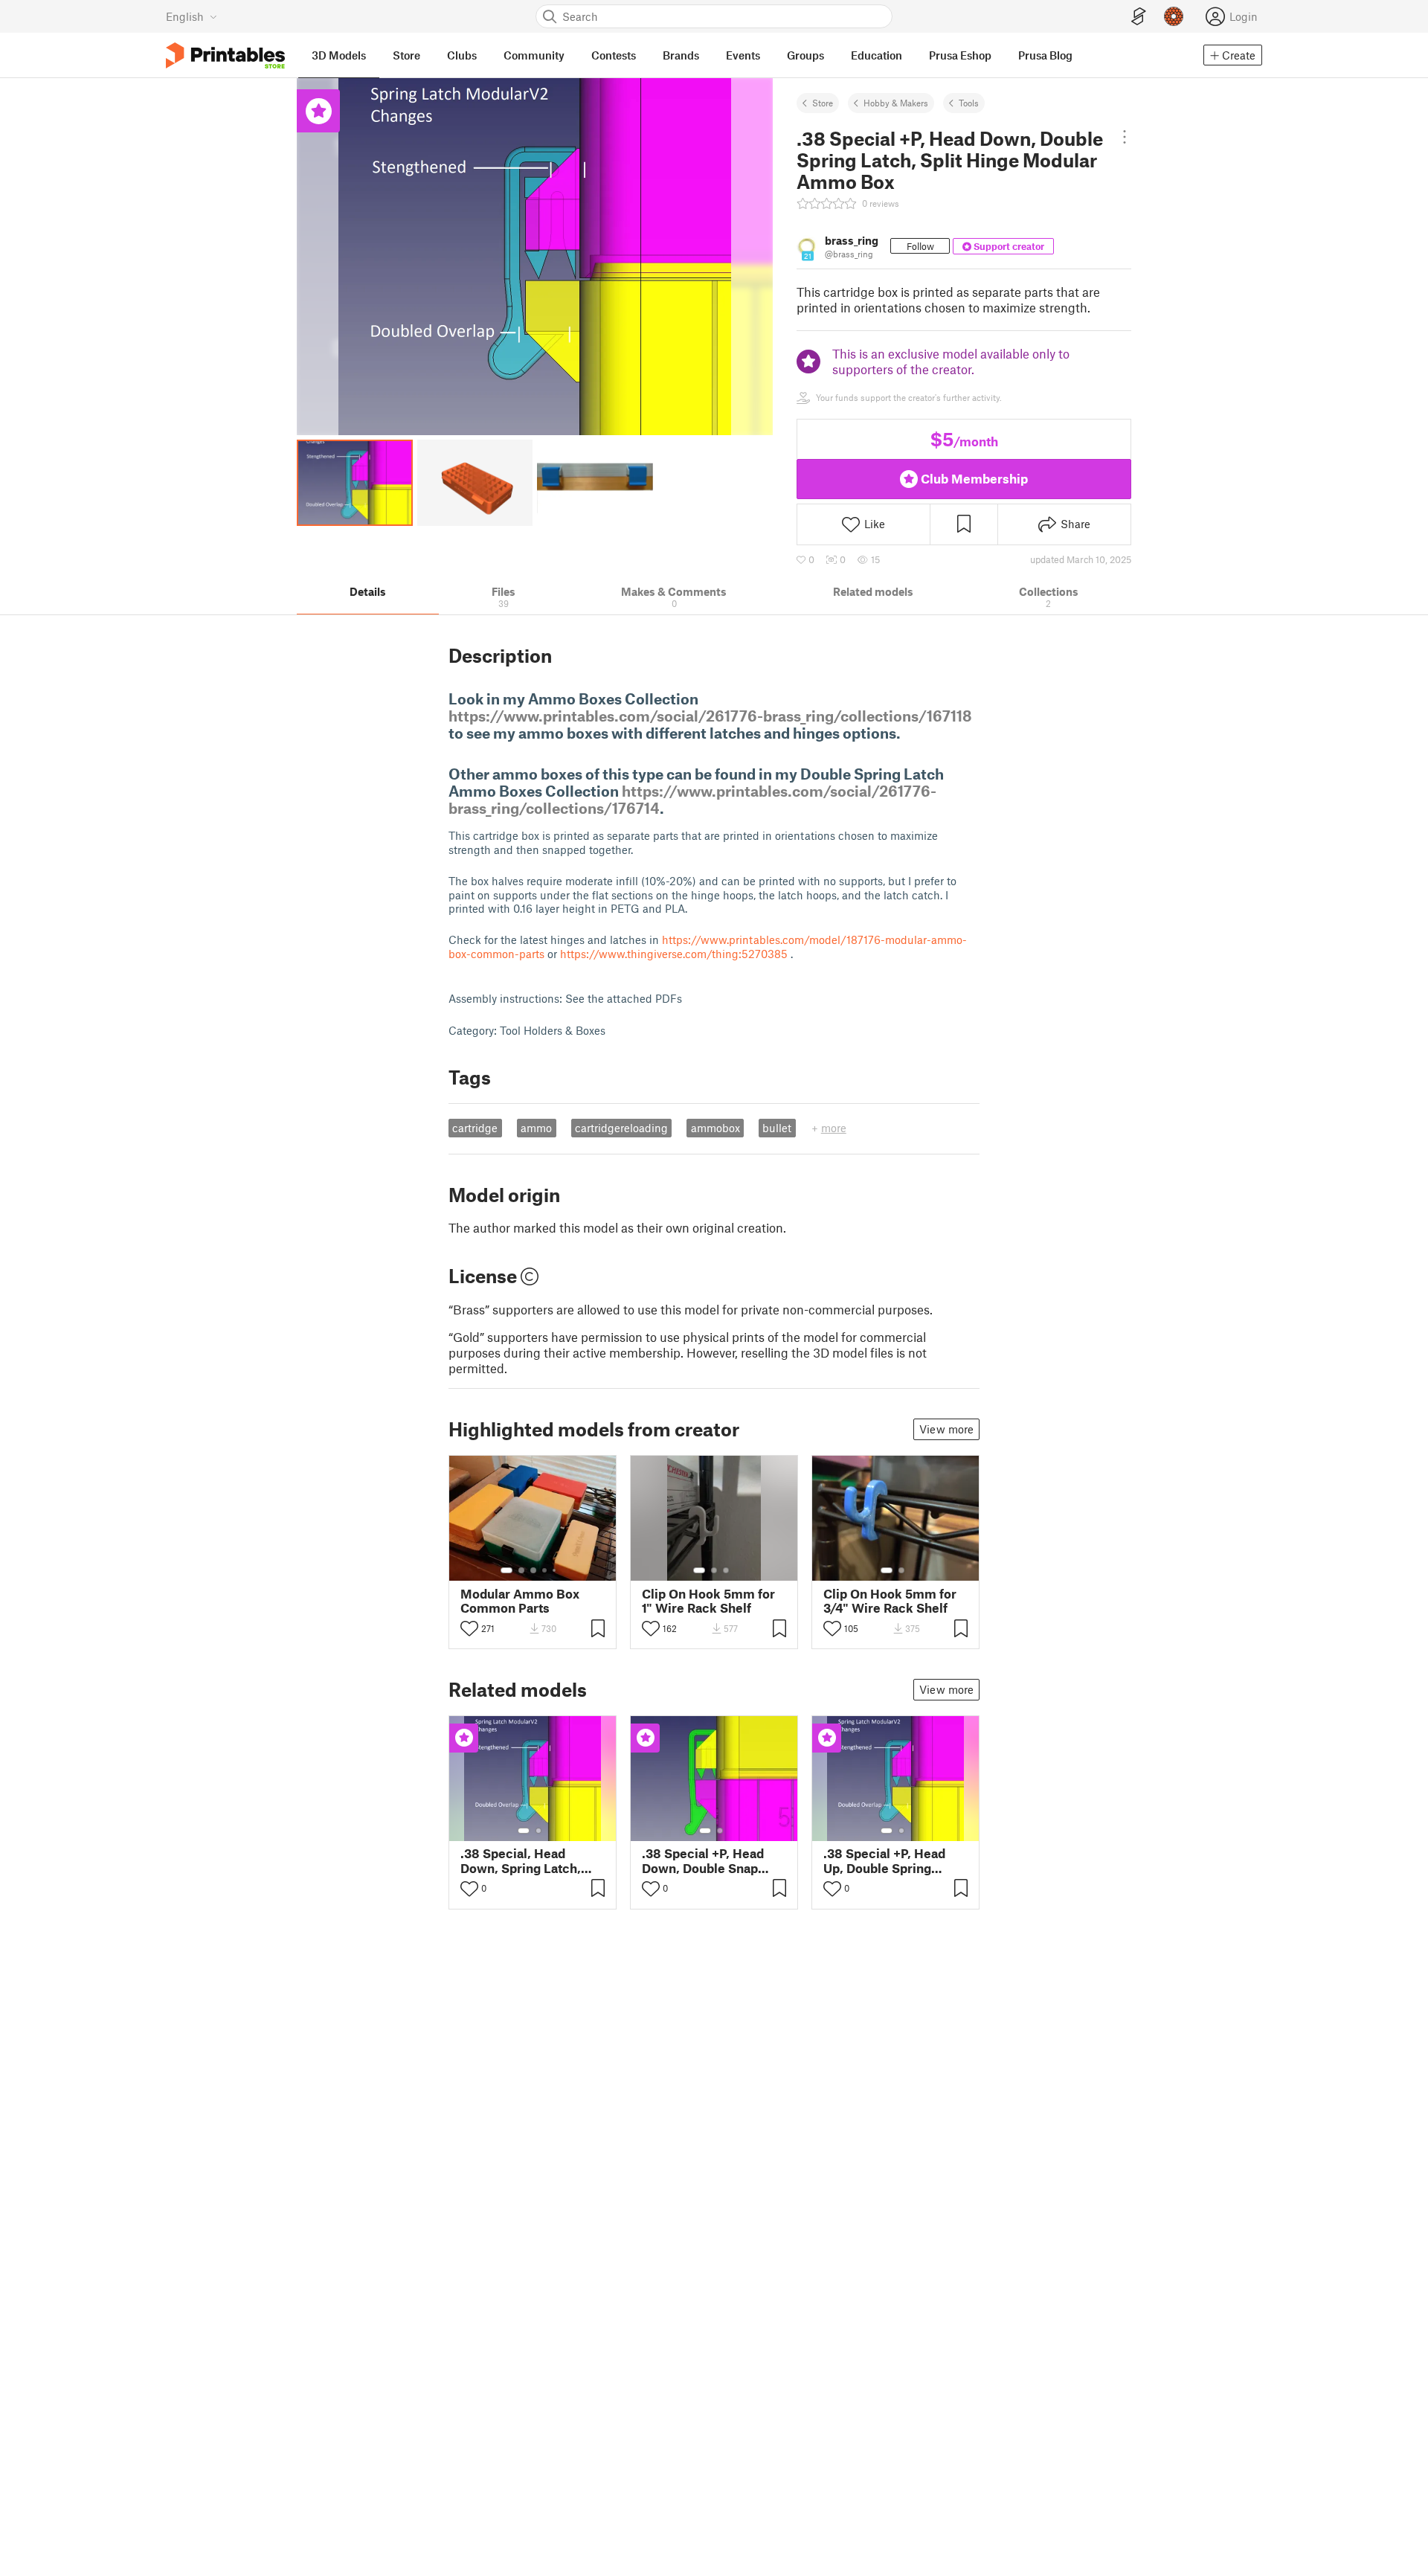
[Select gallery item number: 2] (521, 1570)
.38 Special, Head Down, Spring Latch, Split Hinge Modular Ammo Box (521, 1860)
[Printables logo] (225, 55)
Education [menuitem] (877, 55)
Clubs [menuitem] (462, 55)
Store (823, 103)
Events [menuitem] (743, 55)
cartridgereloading (621, 1128)
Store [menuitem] (406, 55)
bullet (777, 1128)
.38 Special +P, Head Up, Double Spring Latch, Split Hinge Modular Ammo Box (884, 1860)
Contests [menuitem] (614, 55)
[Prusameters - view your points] (1174, 16)
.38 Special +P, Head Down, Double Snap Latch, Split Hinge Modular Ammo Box (703, 1860)
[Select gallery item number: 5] (556, 1570)
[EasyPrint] (1139, 17)
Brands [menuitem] (681, 55)
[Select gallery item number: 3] (533, 1570)
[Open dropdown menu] (1125, 137)
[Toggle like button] (469, 1628)
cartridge (475, 1128)
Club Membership (974, 478)
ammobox (715, 1128)
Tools (969, 103)
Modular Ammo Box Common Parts (520, 1601)
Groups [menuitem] (805, 55)
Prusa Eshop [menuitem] (960, 55)
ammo (536, 1128)
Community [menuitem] (534, 55)
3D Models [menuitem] (339, 55)
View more (946, 1429)
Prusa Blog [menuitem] (1045, 55)
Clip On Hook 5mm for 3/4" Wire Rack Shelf (890, 1601)
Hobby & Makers (896, 103)
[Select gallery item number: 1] (506, 1570)
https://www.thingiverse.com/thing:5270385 (674, 954)
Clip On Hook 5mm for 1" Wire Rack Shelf (708, 1601)
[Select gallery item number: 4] (545, 1570)
